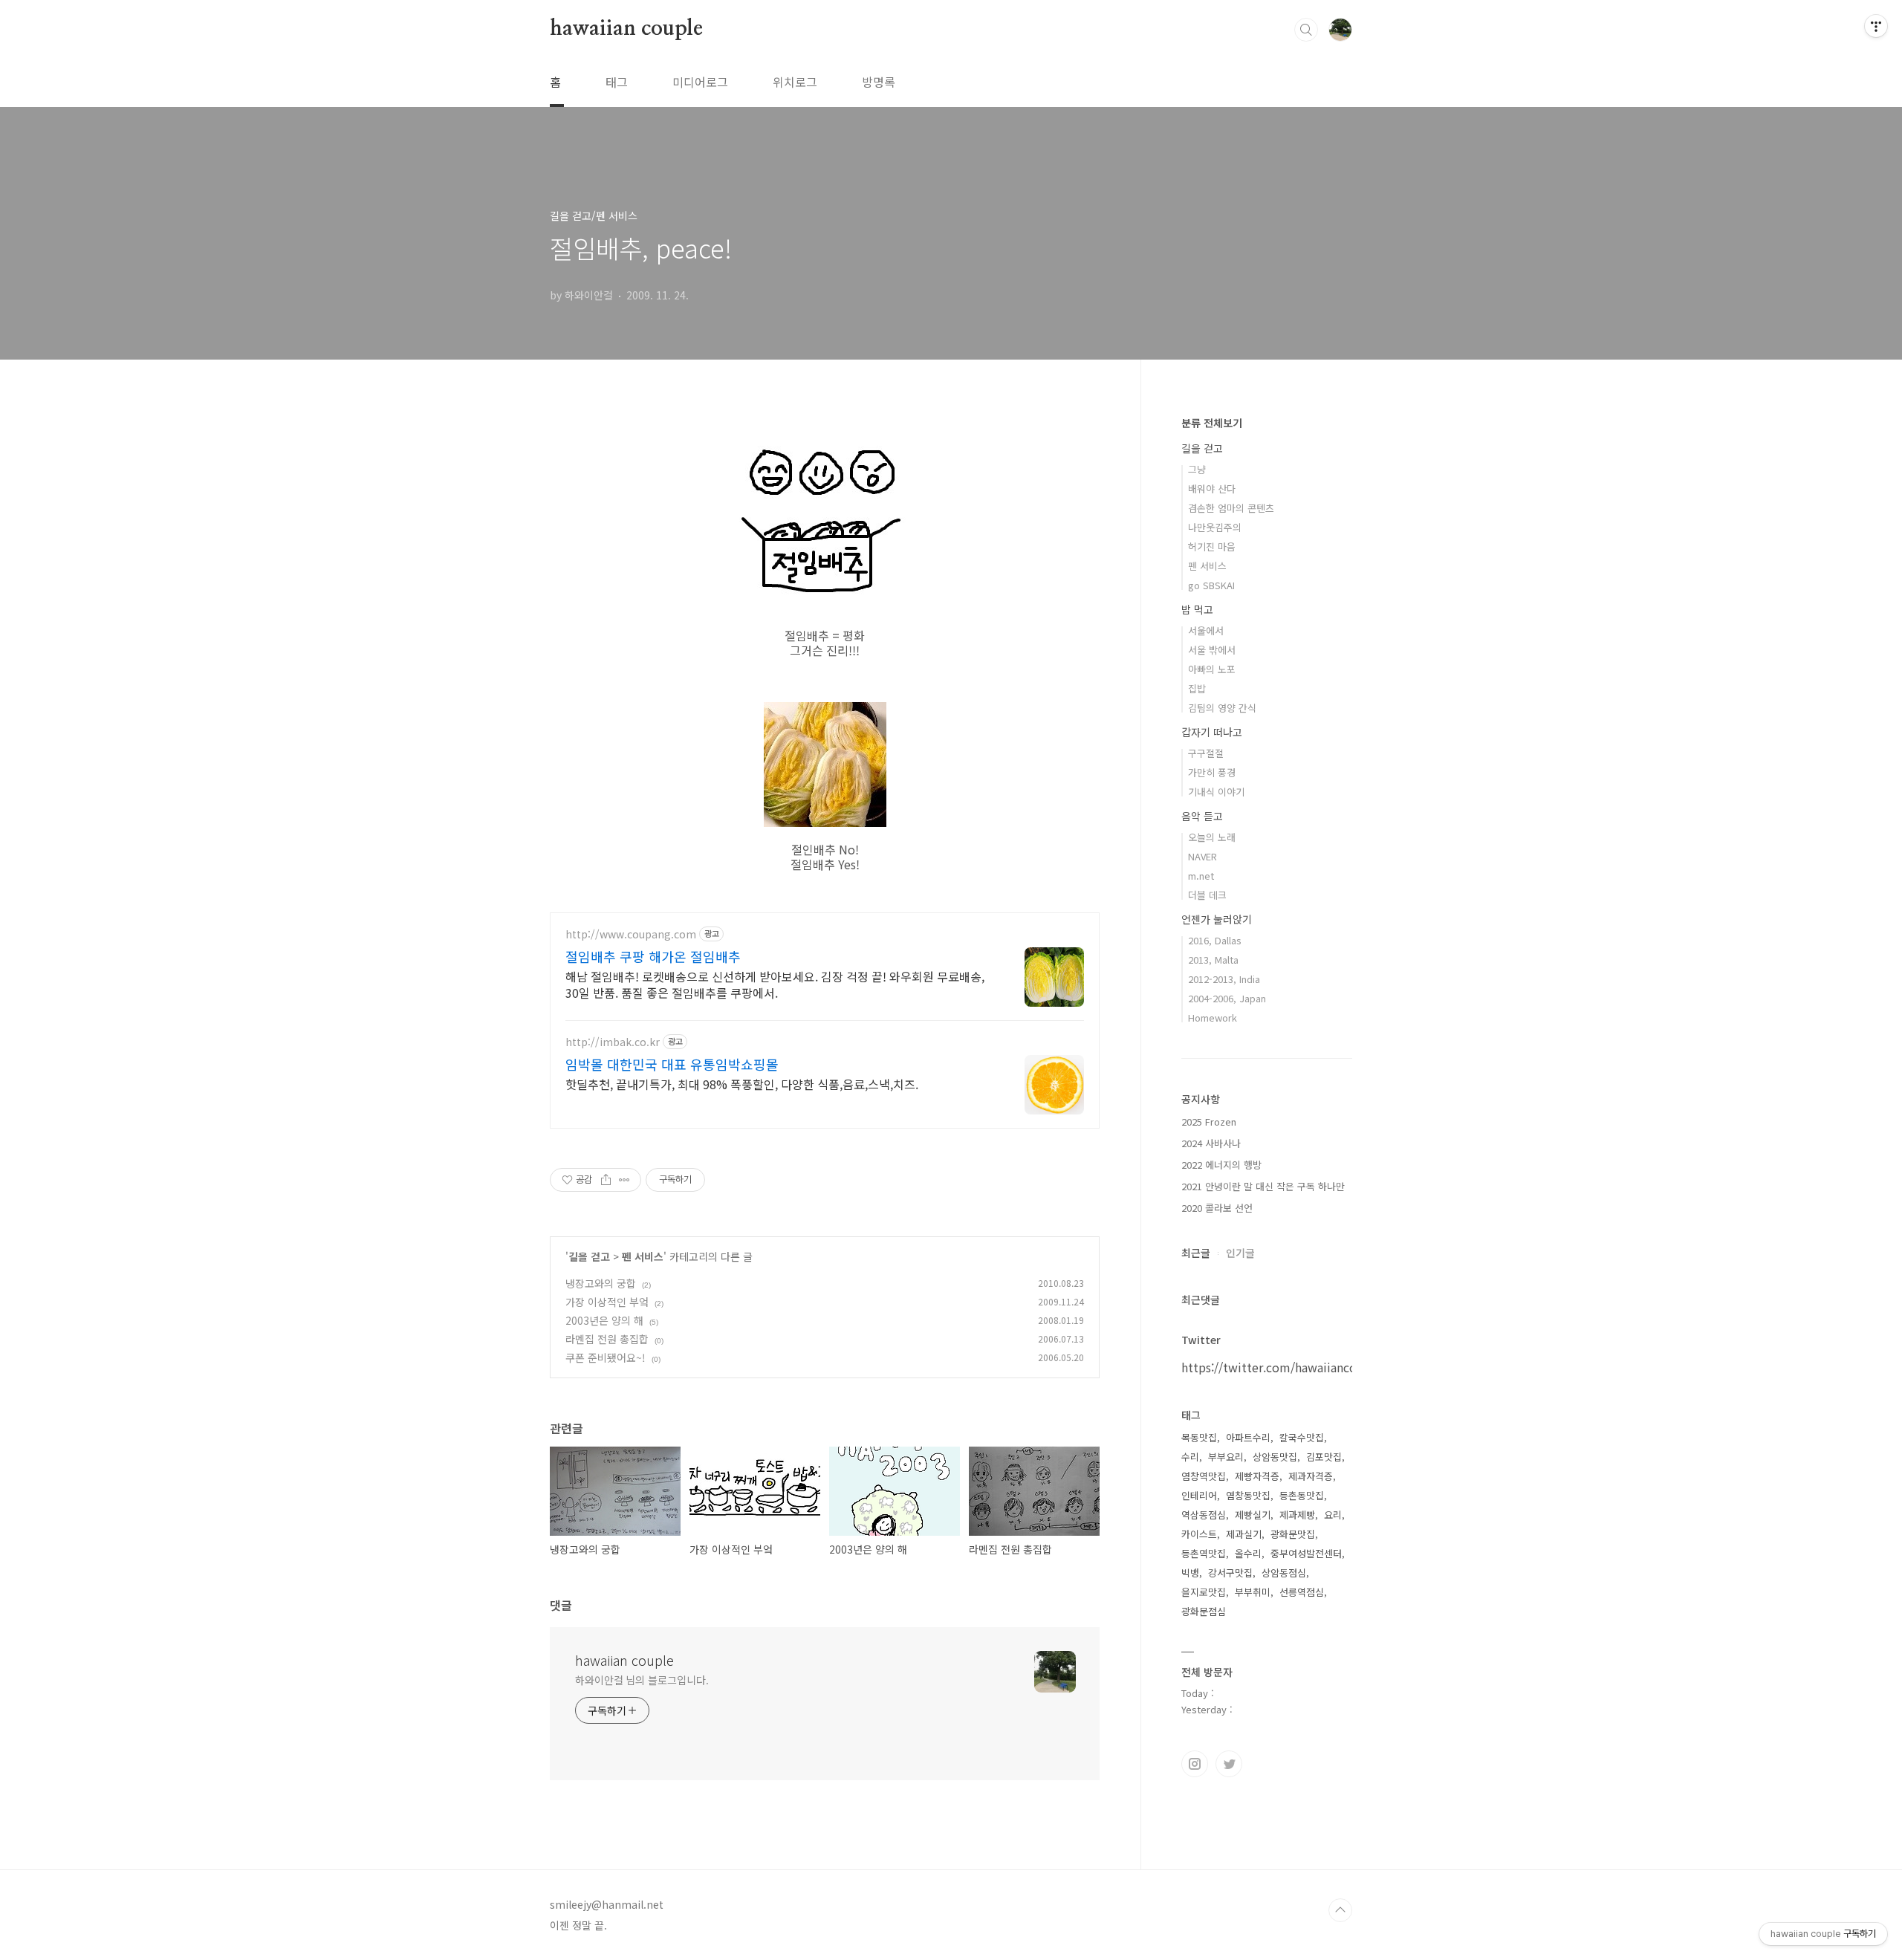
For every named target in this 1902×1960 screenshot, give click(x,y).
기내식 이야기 (1216, 792)
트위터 (1229, 1764)
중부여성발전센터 (1306, 1553)
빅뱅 (1190, 1573)
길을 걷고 (589, 1256)
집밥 (1197, 688)
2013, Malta (1213, 960)
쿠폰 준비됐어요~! (606, 1357)
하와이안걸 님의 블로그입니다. (642, 1680)
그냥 (1197, 469)
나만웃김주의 (1215, 527)
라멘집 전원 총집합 (607, 1339)
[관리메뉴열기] (1876, 26)
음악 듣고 (1202, 816)
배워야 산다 (1212, 489)
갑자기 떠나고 (1212, 732)
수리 (1190, 1457)
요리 (1333, 1515)
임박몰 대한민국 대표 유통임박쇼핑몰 (672, 1064)
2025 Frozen (1209, 1122)
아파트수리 (1248, 1437)
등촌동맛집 (1302, 1495)
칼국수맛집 (1302, 1437)
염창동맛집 (1248, 1495)
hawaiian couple (626, 29)
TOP (1340, 1910)
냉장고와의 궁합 (601, 1283)
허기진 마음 (1212, 546)
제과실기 (1244, 1534)
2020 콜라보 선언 (1217, 1208)
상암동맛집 (1275, 1457)
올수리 (1248, 1553)
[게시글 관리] (624, 1180)
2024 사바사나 (1211, 1143)
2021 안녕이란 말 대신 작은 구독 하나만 (1263, 1186)
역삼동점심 (1204, 1515)
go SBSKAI (1211, 585)
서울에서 (1206, 630)
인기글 (1240, 1253)
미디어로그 (700, 82)
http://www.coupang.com (631, 934)
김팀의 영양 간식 (1222, 708)
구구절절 (1206, 753)
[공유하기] (606, 1180)
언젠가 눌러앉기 (1217, 919)
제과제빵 (1297, 1515)
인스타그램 (1195, 1764)
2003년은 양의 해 (604, 1320)
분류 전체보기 (1212, 423)
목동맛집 (1199, 1437)
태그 (617, 82)
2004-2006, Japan (1227, 998)
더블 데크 (1207, 895)
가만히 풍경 (1212, 772)
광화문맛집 (1293, 1534)
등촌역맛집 (1204, 1553)
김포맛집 (1324, 1457)
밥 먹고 (1197, 609)
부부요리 (1226, 1457)
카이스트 (1199, 1534)
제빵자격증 (1257, 1476)
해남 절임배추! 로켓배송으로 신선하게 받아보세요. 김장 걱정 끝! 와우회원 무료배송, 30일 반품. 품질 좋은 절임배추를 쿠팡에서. (775, 984)
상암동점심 (1284, 1573)
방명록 (879, 82)
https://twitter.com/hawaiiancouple (1282, 1367)
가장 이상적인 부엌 (607, 1302)
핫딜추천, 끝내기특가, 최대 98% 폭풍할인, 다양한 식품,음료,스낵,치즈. (742, 1084)
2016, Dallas (1215, 940)
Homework (1213, 1018)
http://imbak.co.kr (613, 1042)
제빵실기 (1253, 1515)
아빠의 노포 (1212, 669)
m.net (1201, 876)
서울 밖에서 (1212, 650)
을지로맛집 (1204, 1592)
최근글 (1196, 1253)
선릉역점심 (1302, 1592)
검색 (1306, 30)
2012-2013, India (1224, 979)
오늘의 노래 (1212, 837)
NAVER (1202, 856)
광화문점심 (1204, 1611)
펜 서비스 (643, 1256)
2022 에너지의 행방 (1221, 1165)
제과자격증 (1311, 1476)
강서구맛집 (1230, 1573)
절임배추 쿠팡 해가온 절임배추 (653, 956)
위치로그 (795, 82)
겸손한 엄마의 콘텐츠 (1231, 508)
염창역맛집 (1204, 1476)
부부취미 (1253, 1592)
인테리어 (1199, 1495)
